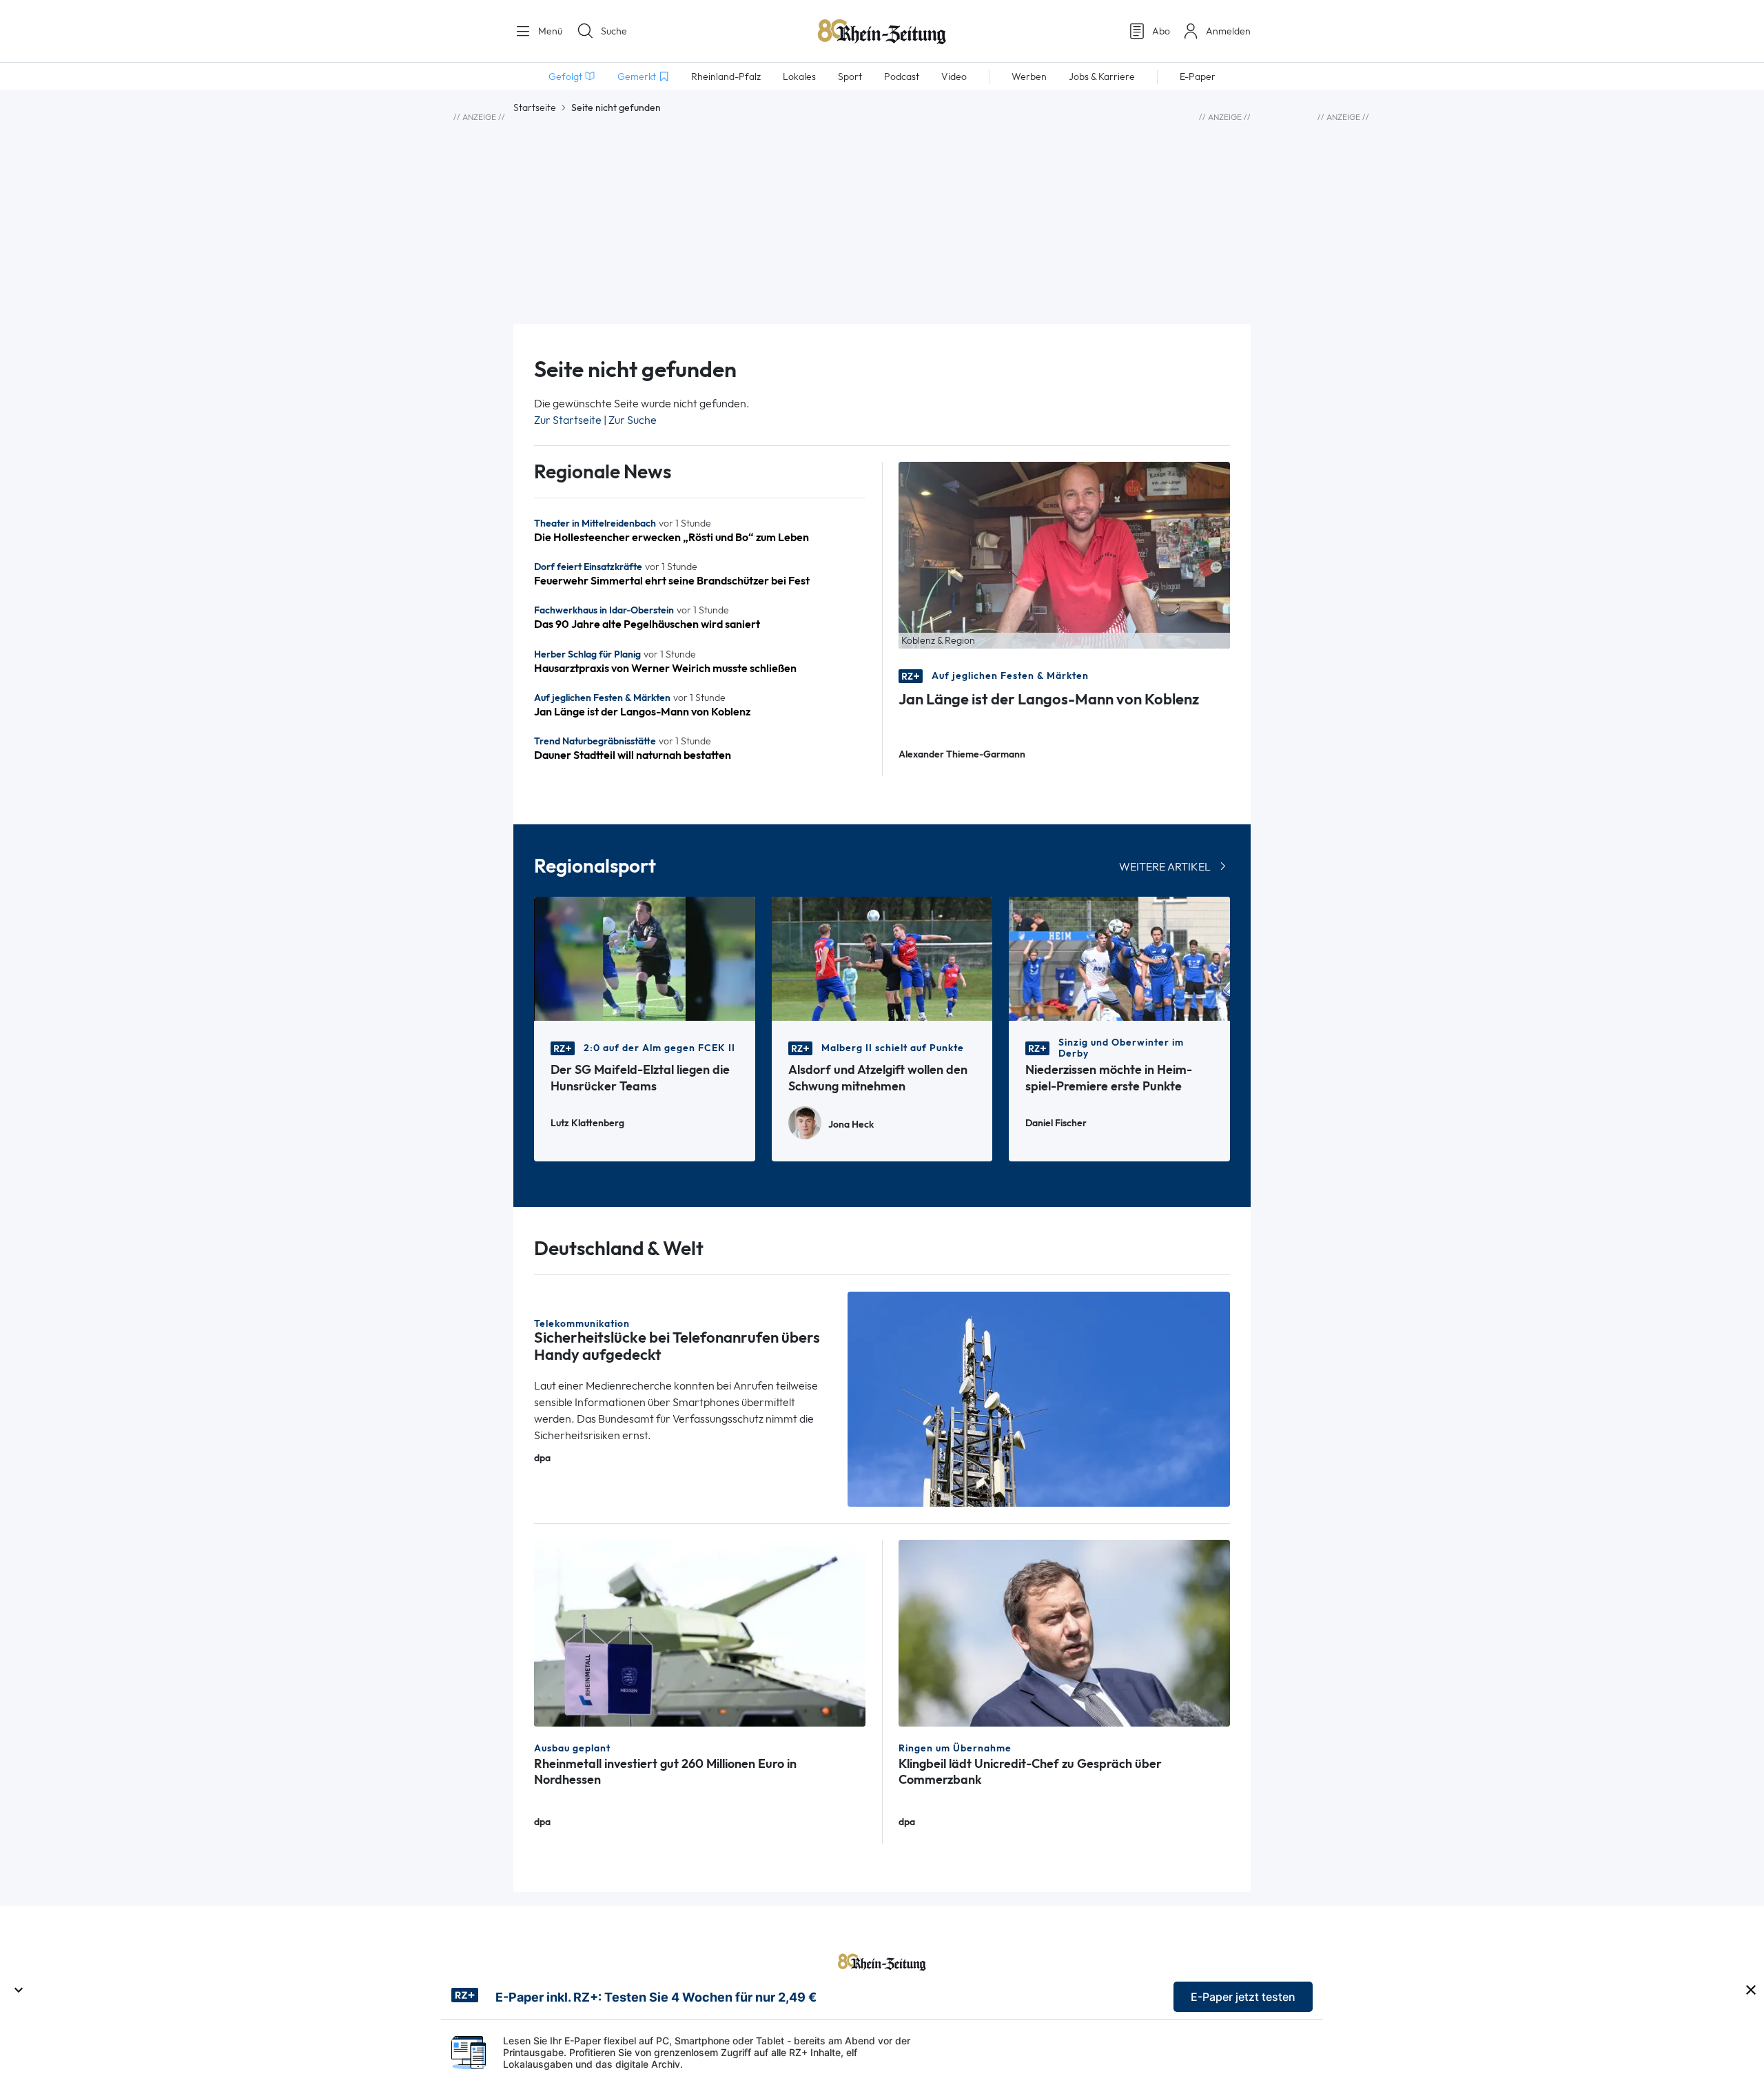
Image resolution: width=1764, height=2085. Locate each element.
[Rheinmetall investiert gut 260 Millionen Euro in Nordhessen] (700, 1632)
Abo (1161, 31)
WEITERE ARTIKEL (1165, 867)
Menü (549, 31)
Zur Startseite (568, 420)
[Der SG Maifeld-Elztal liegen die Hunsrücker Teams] (645, 958)
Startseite (535, 108)
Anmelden (1228, 31)
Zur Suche (633, 420)
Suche (614, 31)
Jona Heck (851, 1125)
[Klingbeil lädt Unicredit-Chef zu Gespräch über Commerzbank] (1064, 1632)
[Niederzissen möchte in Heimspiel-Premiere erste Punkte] (1119, 958)
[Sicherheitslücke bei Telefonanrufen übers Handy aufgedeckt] (1039, 1398)
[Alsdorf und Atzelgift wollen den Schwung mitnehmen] (882, 958)
